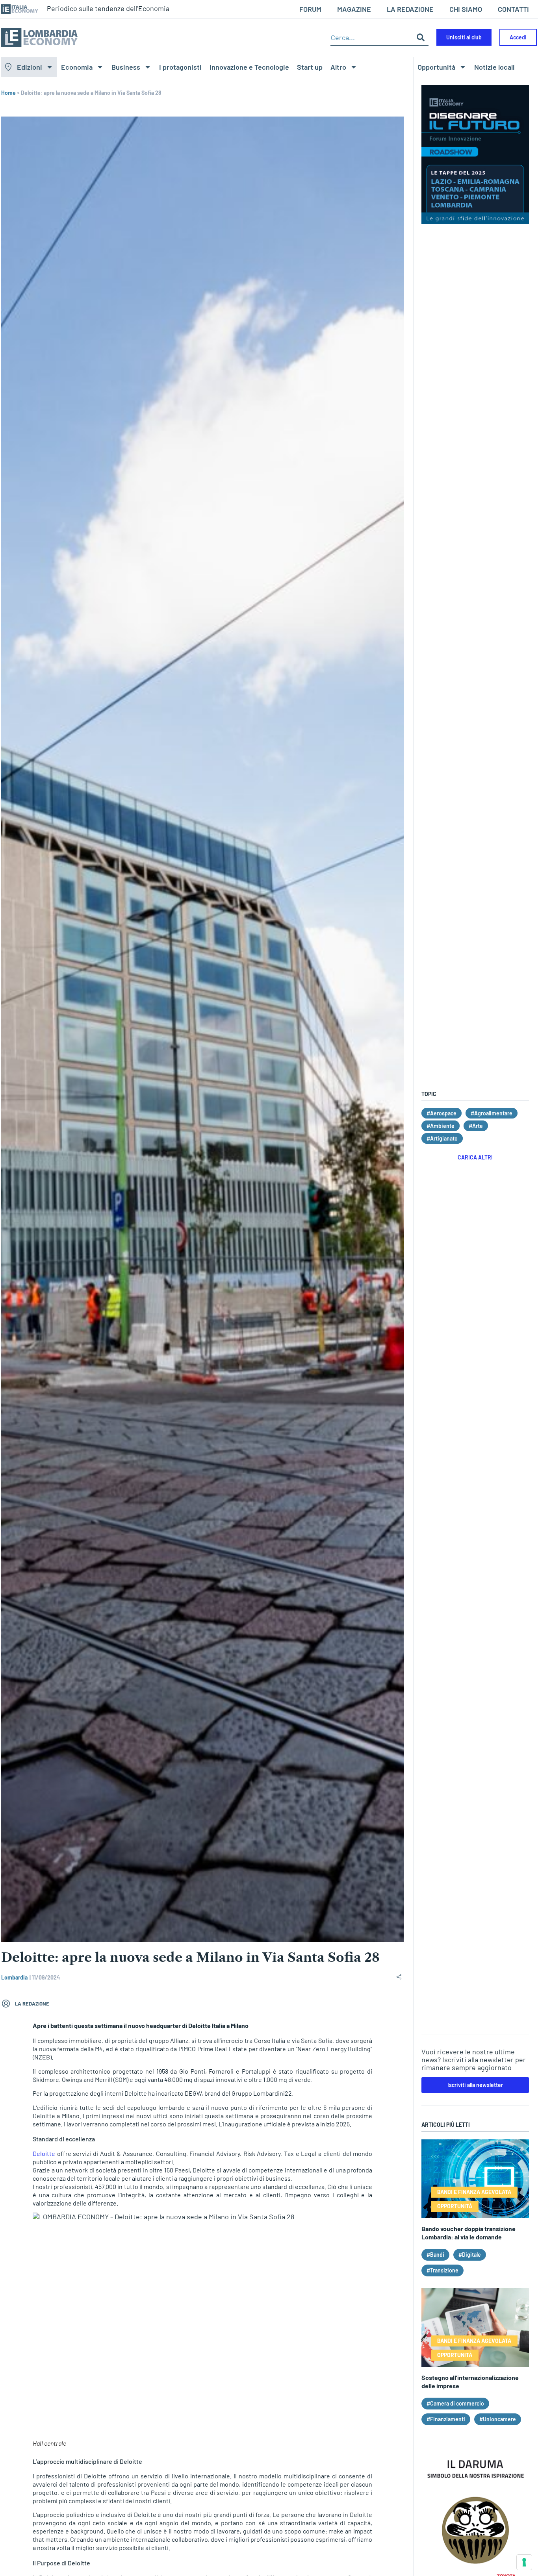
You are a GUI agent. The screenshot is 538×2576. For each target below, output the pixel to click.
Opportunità (436, 67)
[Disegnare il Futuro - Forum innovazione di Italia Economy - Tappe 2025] (475, 221)
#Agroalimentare (492, 1113)
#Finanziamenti (446, 2419)
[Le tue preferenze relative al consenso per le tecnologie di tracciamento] (524, 2562)
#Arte (476, 1126)
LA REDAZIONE (410, 9)
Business (126, 67)
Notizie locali (494, 67)
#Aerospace (442, 1113)
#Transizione (442, 2270)
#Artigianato (442, 1138)
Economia (77, 67)
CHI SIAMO (466, 9)
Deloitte (44, 2153)
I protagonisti (180, 67)
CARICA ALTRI (475, 1157)
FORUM (310, 9)
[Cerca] (421, 38)
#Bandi (435, 2255)
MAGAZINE (354, 9)
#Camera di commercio (455, 2403)
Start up (310, 67)
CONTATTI (513, 9)
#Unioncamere (498, 2419)
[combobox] (372, 38)
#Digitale (470, 2255)
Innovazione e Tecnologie (249, 67)
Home (8, 93)
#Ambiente (441, 1126)
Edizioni (30, 67)
